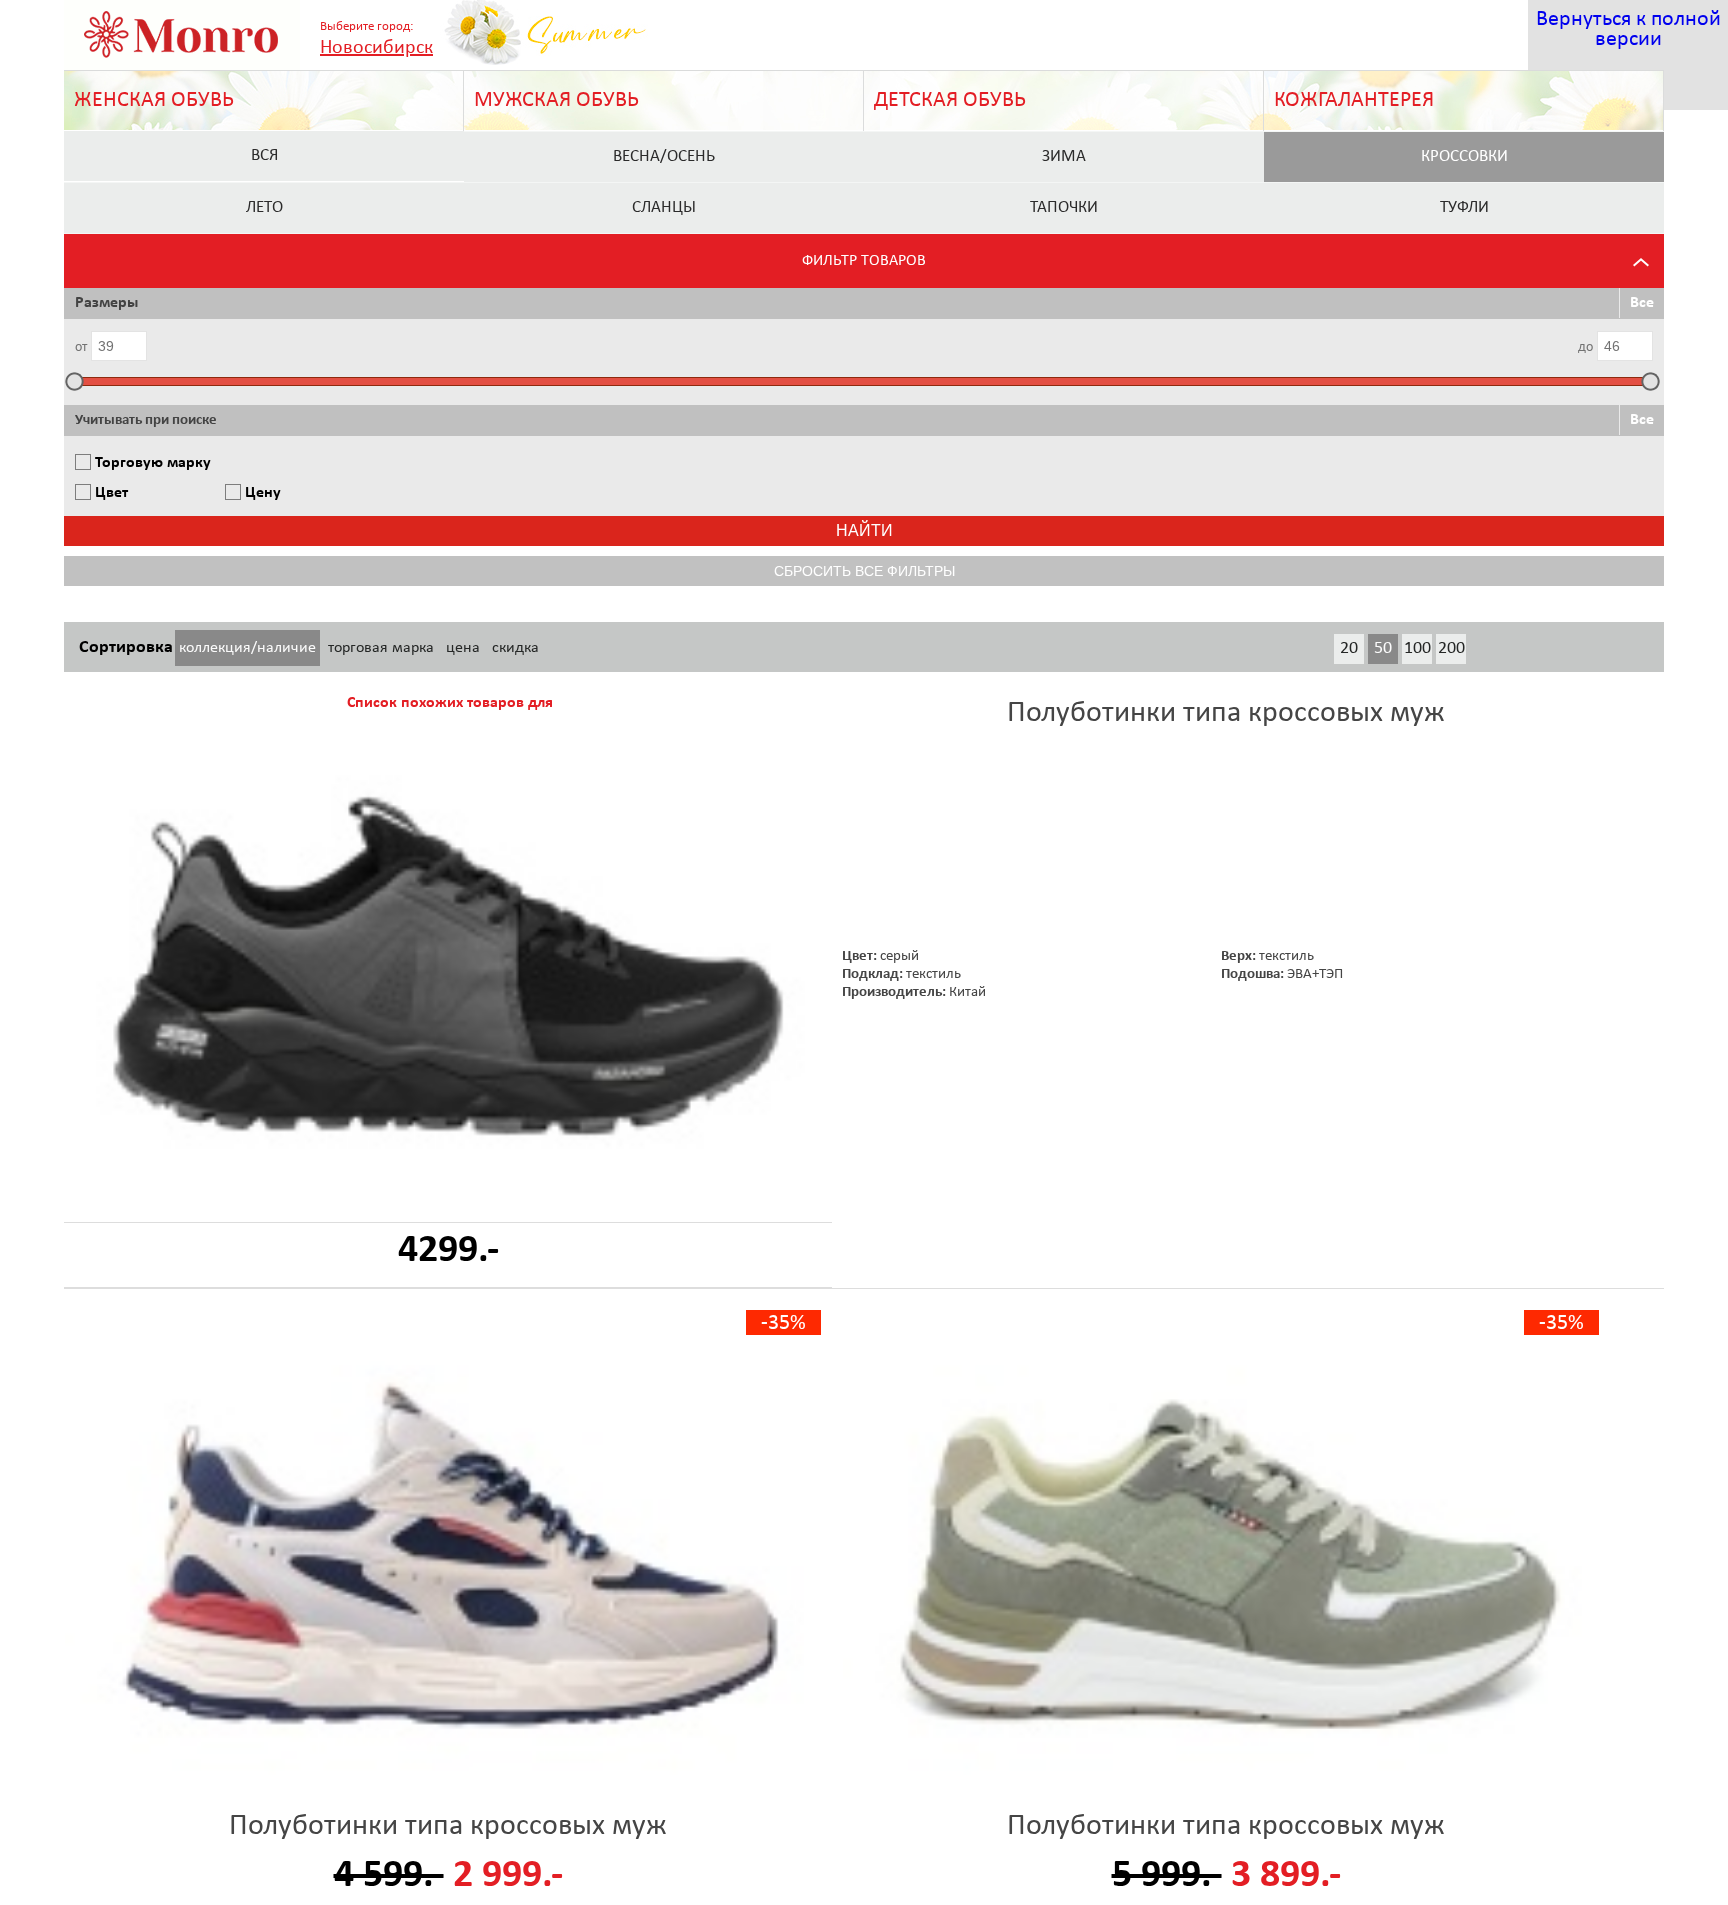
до (1585, 347)
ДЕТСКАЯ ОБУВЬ (950, 100)
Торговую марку (153, 463)
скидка (515, 648)
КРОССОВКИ (1464, 156)
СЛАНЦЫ (664, 207)
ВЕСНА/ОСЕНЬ (664, 156)
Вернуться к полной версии (1628, 29)
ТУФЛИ (1464, 207)
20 (1349, 648)
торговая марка (381, 648)
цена (463, 648)
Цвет (111, 493)
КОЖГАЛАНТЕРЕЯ (1354, 100)
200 (1451, 648)
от (81, 347)
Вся (264, 155)
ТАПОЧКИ (1064, 207)
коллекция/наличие (247, 648)
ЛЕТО (264, 207)
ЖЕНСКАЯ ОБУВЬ (154, 100)
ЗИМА (1064, 156)
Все (1642, 303)
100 (1417, 648)
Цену (263, 493)
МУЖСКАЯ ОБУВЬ (556, 100)
